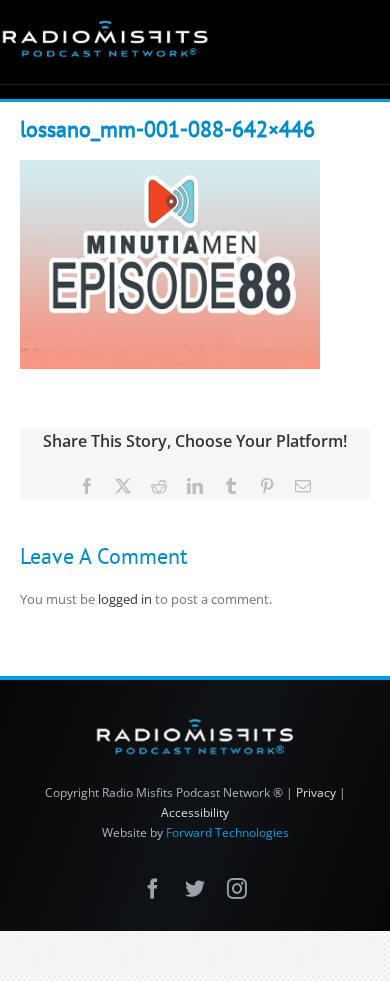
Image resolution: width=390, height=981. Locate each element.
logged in (125, 599)
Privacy (316, 792)
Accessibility (195, 812)
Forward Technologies (227, 832)
